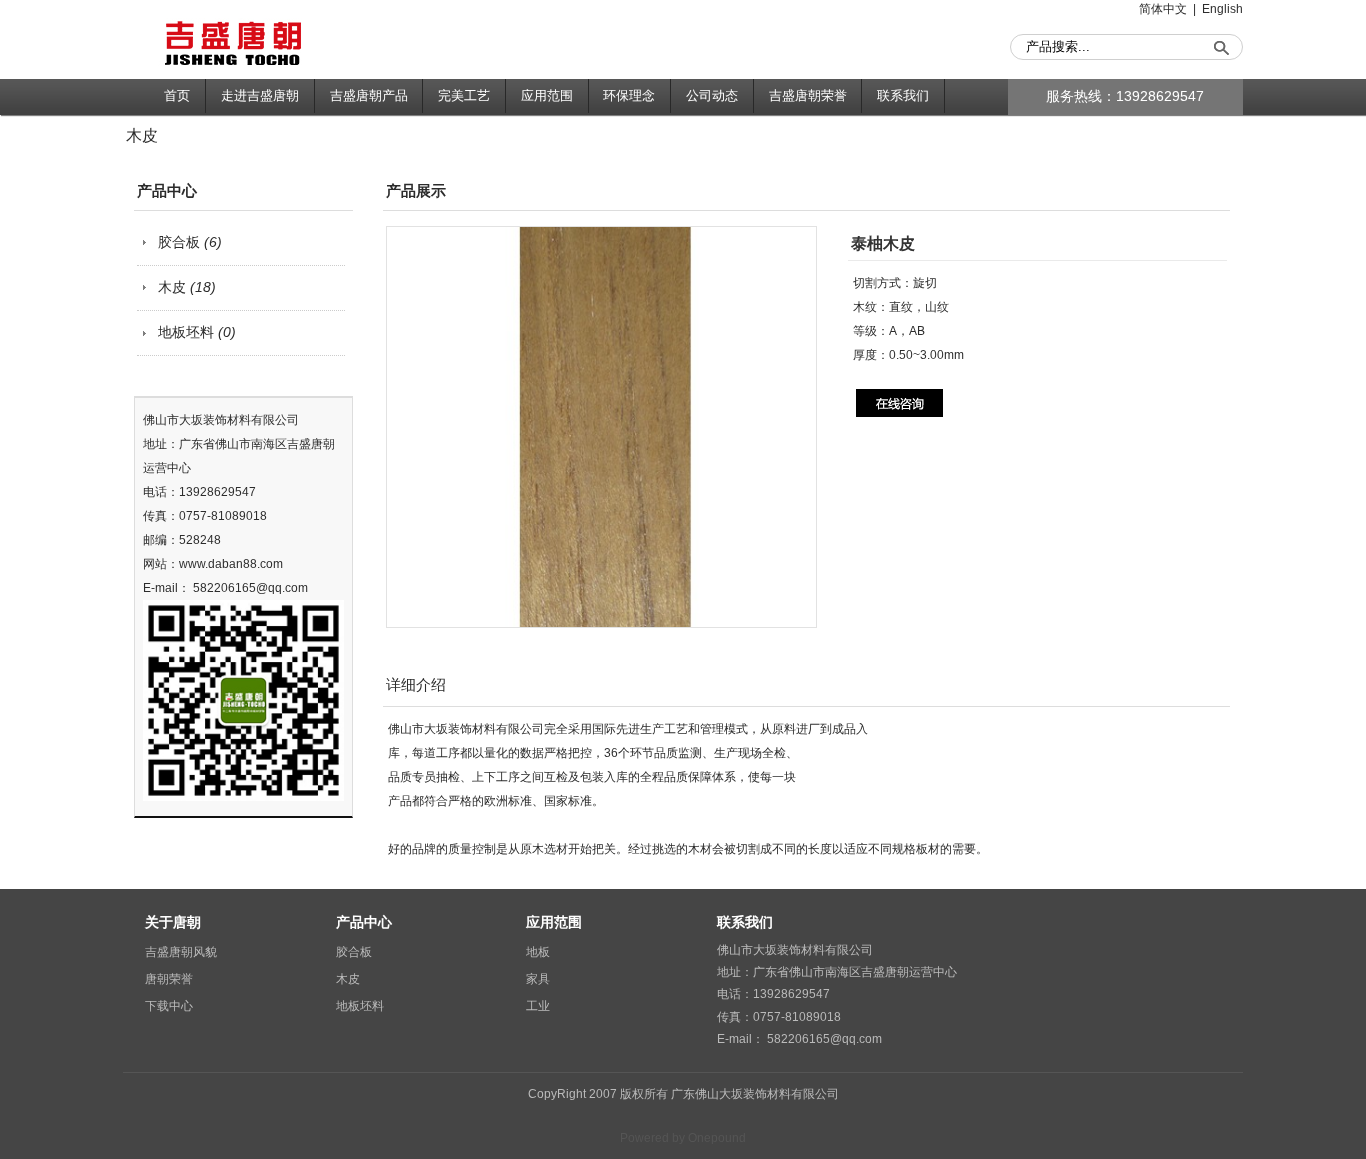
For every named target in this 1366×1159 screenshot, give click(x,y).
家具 (538, 979)
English (1222, 9)
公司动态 (712, 95)
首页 (177, 95)
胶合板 (190, 242)
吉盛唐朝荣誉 (808, 95)
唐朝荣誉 (169, 979)
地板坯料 (197, 332)
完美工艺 (464, 95)
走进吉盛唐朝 (260, 95)
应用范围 (547, 95)
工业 (538, 1006)
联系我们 (903, 95)
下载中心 (169, 1006)
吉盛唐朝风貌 (181, 952)
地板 (538, 952)
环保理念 (629, 95)
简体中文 (1163, 9)
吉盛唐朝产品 (369, 95)
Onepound (717, 1138)
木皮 (187, 287)
